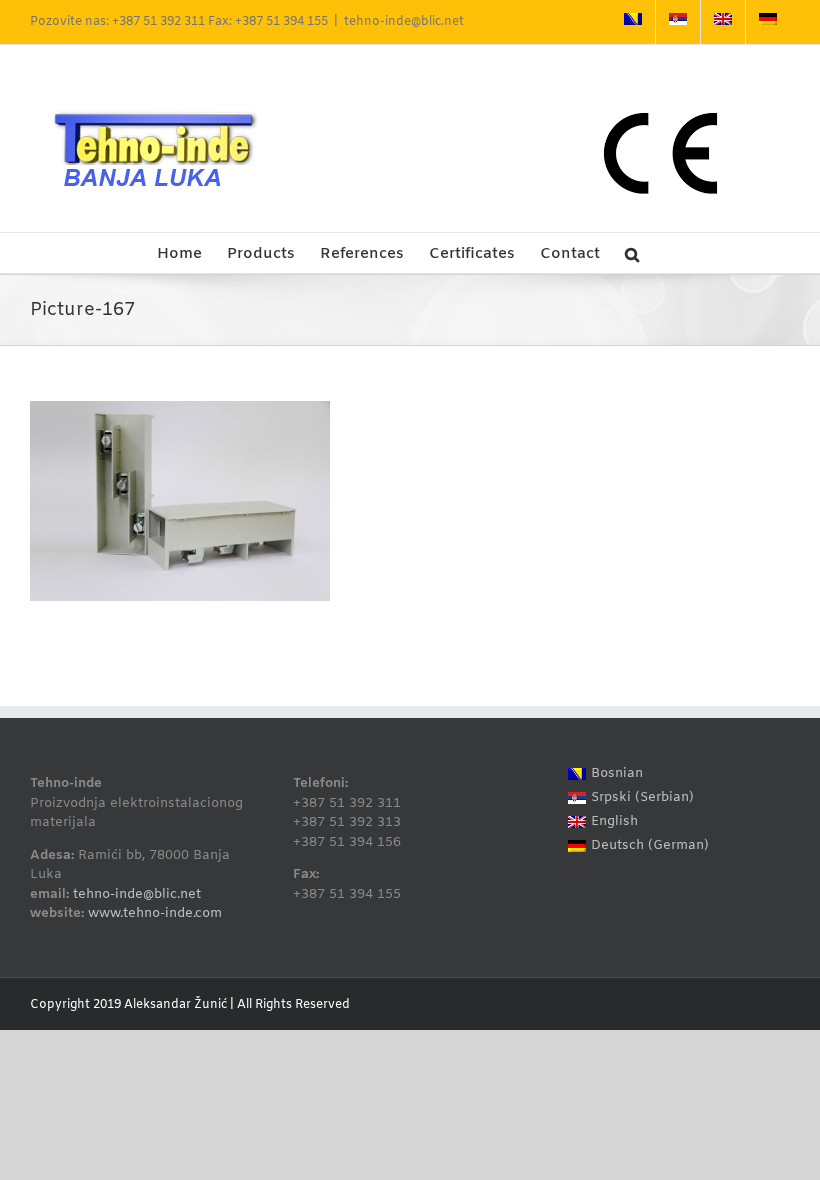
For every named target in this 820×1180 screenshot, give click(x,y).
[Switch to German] (768, 22)
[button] (632, 253)
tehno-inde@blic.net (404, 22)
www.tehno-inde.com (155, 913)
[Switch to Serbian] (678, 22)
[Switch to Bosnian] (633, 22)
